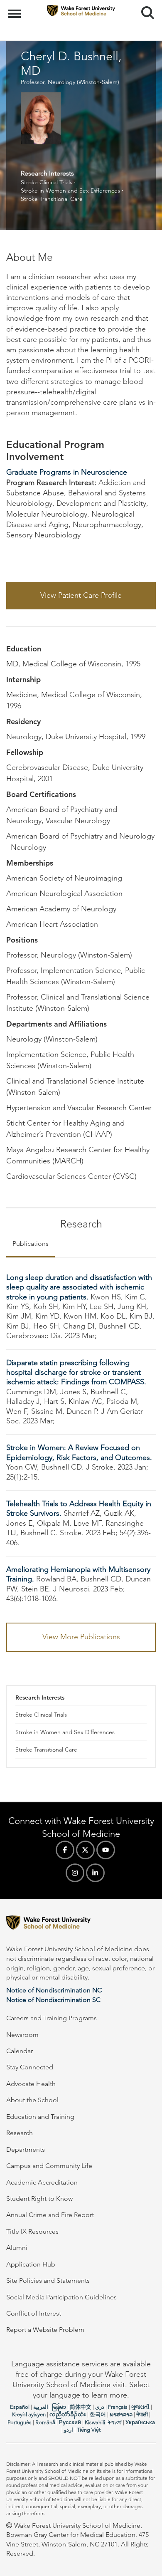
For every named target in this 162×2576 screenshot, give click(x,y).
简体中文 (81, 2407)
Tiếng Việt (89, 2430)
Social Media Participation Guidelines (61, 2297)
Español (20, 2407)
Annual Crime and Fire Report (50, 2215)
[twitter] (85, 1850)
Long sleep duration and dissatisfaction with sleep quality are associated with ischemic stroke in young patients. (79, 1287)
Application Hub (31, 2264)
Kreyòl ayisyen (29, 2414)
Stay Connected (30, 2067)
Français (118, 2407)
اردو (69, 2430)
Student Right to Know (39, 2199)
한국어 (98, 2414)
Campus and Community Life (49, 2166)
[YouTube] (106, 1850)
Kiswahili (95, 2422)
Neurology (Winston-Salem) (83, 82)
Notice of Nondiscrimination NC (54, 1990)
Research (20, 2133)
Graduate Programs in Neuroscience (67, 472)
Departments (26, 2149)
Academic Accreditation (42, 2182)
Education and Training (40, 2117)
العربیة (41, 2407)
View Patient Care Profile (81, 595)
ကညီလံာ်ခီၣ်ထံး (68, 2414)
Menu (16, 9)
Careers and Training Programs (52, 2018)
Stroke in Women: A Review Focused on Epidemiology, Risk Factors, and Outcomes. (79, 1452)
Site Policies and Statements (48, 2280)
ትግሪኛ (115, 2422)
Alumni (17, 2248)
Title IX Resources (32, 2231)
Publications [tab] (31, 1243)
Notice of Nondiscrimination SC (53, 2000)
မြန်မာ (59, 2407)
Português (20, 2422)
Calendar (20, 2051)
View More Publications (81, 1637)
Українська (140, 2422)
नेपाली (142, 2414)
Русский (70, 2422)
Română (45, 2422)
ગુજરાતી (140, 2407)
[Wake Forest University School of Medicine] (81, 1924)
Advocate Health (31, 2084)
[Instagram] (75, 1873)
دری (100, 2407)
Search (144, 5)
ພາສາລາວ (121, 2414)
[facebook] (65, 1850)
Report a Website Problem (45, 2330)
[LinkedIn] (95, 1873)
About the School (32, 2100)
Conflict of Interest (34, 2313)
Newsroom (22, 2035)
